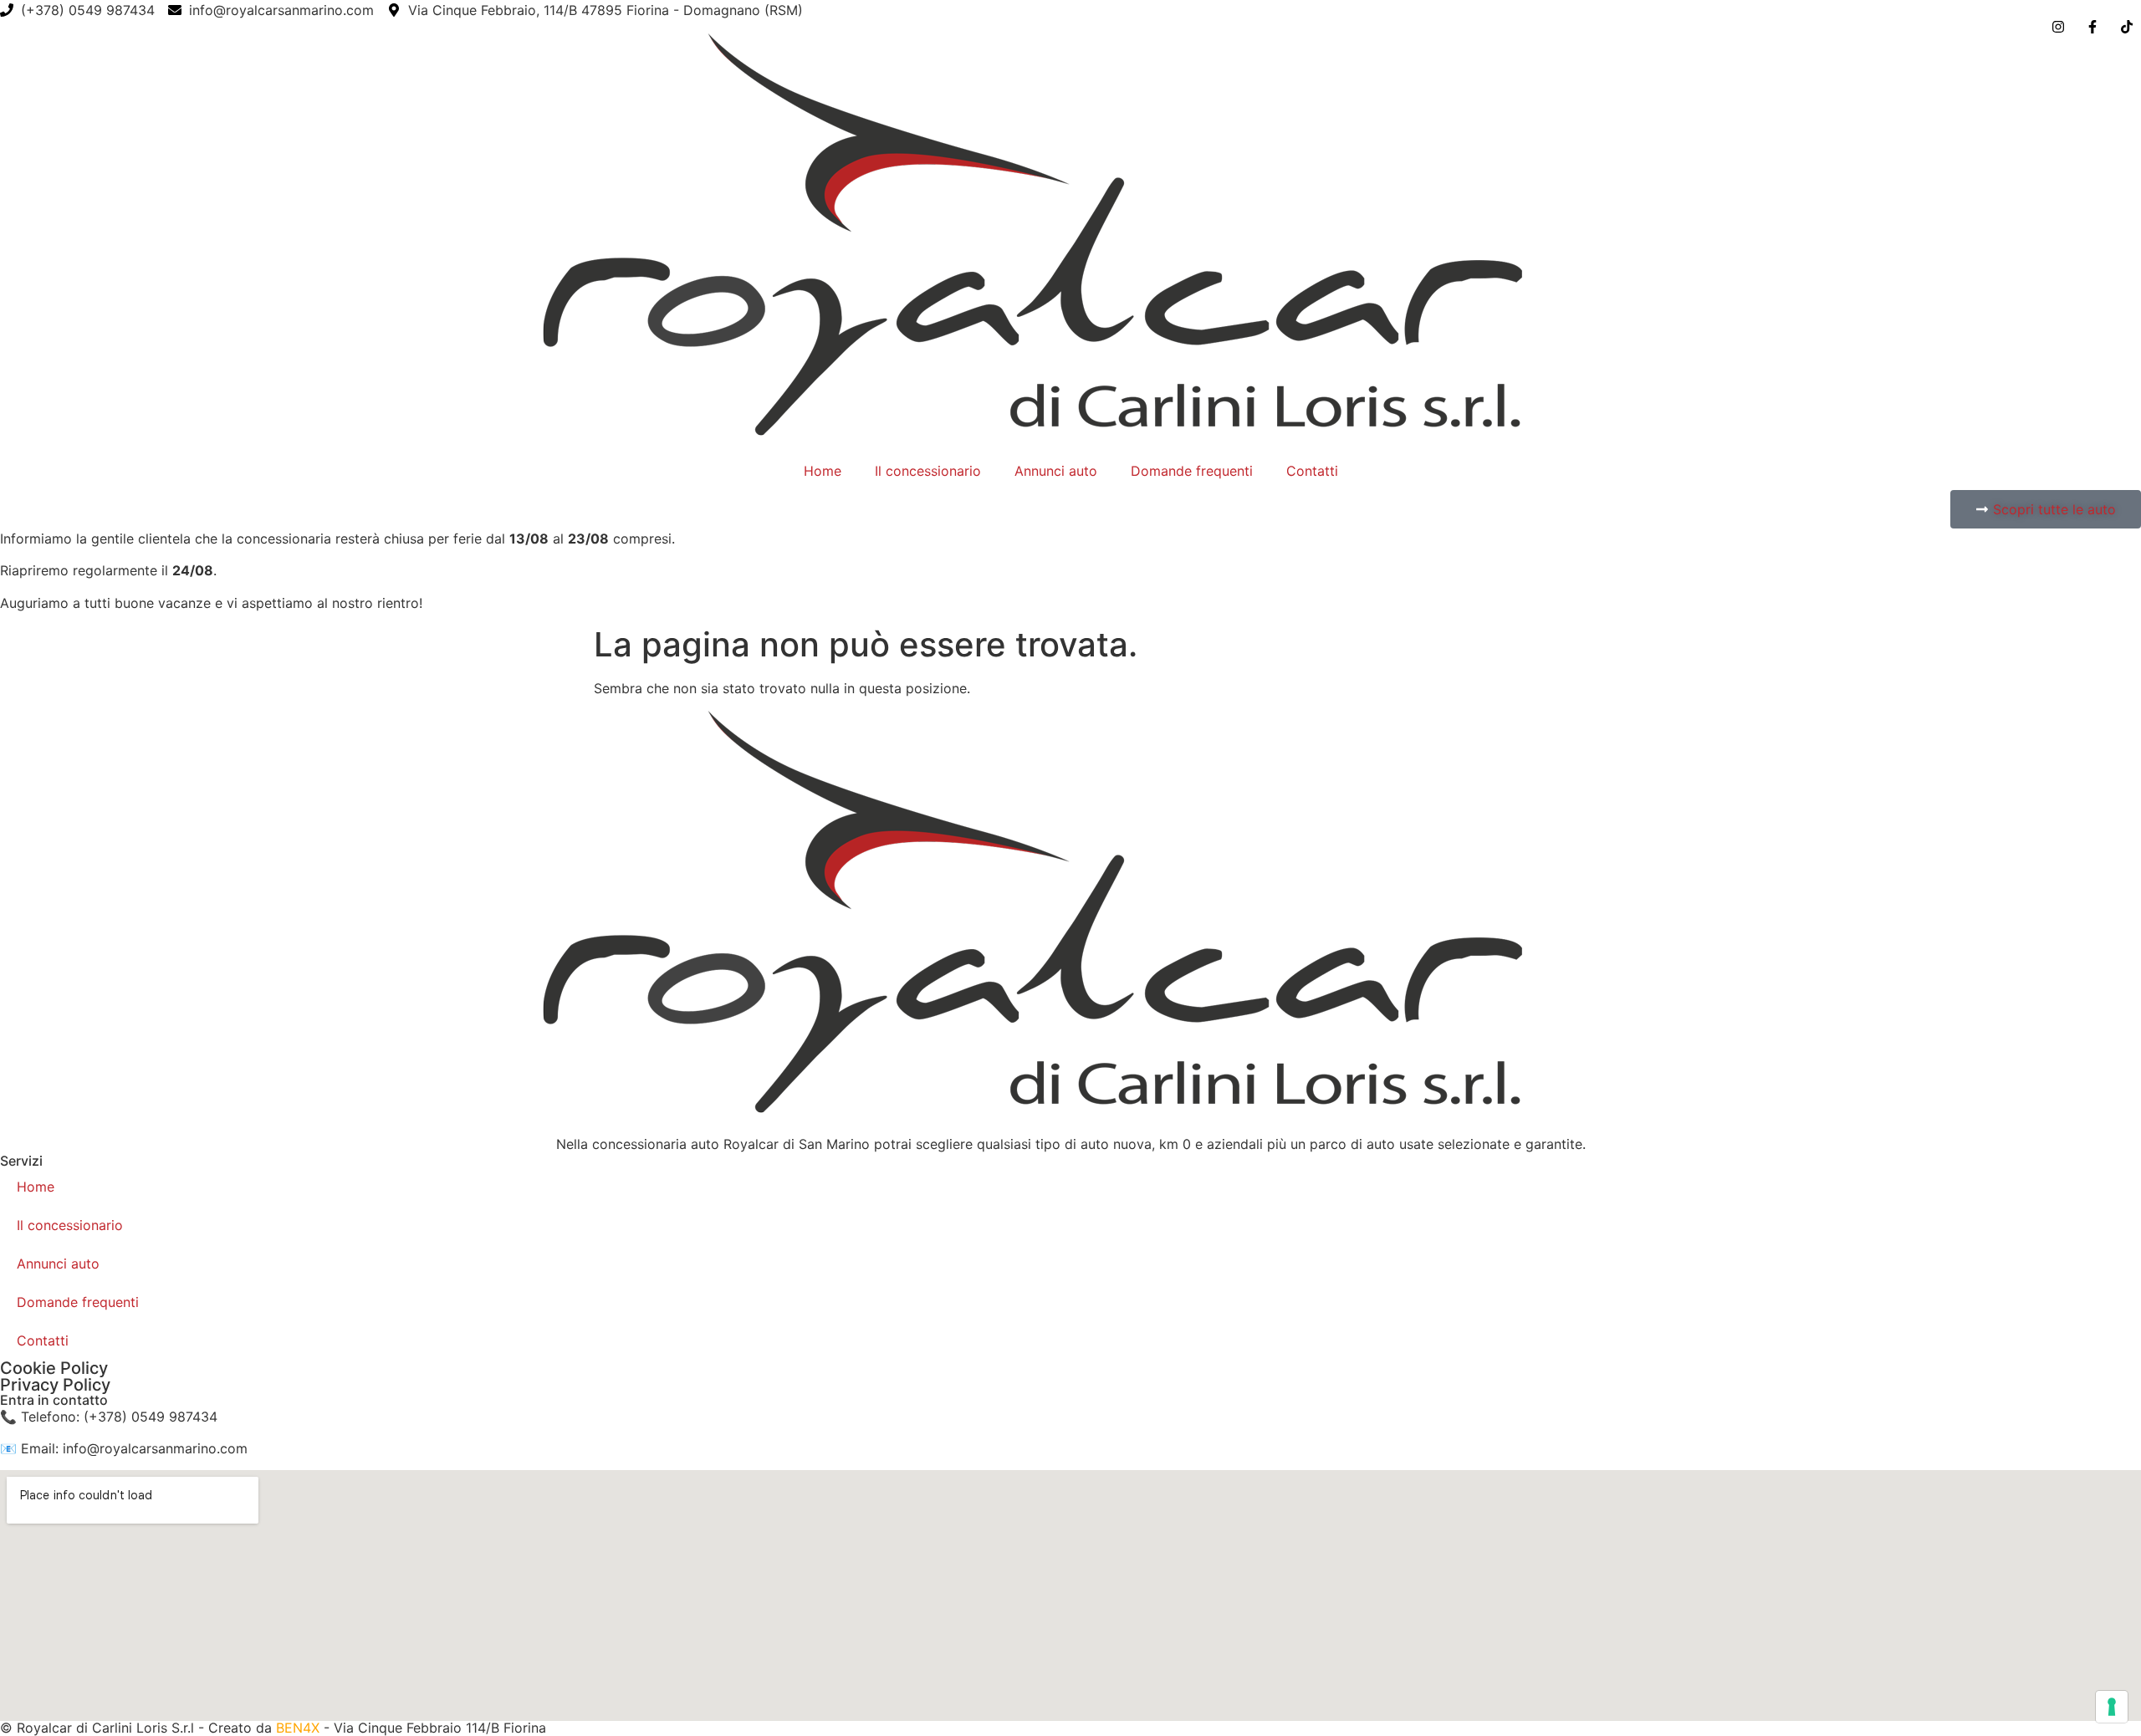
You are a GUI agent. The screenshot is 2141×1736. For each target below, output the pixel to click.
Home (823, 471)
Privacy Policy (55, 1385)
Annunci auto (1056, 471)
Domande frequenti (1192, 471)
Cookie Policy (54, 1368)
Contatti (1312, 471)
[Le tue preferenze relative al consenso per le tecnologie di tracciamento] (2112, 1707)
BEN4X (300, 1728)
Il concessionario (928, 471)
